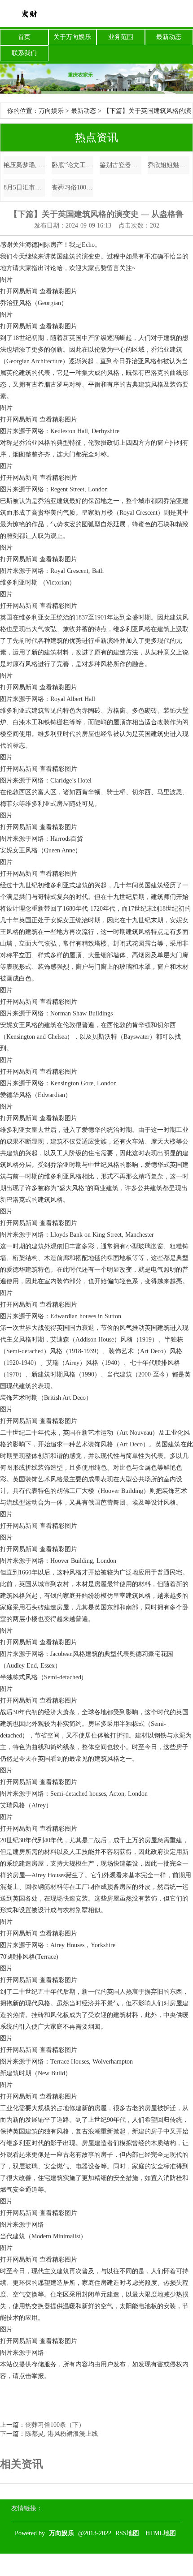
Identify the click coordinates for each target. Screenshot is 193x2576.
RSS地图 (127, 2533)
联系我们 (24, 53)
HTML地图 (161, 2533)
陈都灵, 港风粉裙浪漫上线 (61, 2434)
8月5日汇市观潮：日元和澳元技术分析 (24, 187)
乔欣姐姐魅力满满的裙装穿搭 (169, 165)
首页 (24, 37)
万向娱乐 (51, 111)
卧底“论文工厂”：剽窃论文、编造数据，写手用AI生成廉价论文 (72, 165)
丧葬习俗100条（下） (72, 187)
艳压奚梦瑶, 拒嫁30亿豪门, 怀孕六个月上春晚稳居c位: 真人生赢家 (24, 165)
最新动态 (169, 37)
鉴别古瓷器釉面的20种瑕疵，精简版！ (121, 165)
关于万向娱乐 (72, 37)
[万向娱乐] (29, 13)
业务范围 (121, 37)
